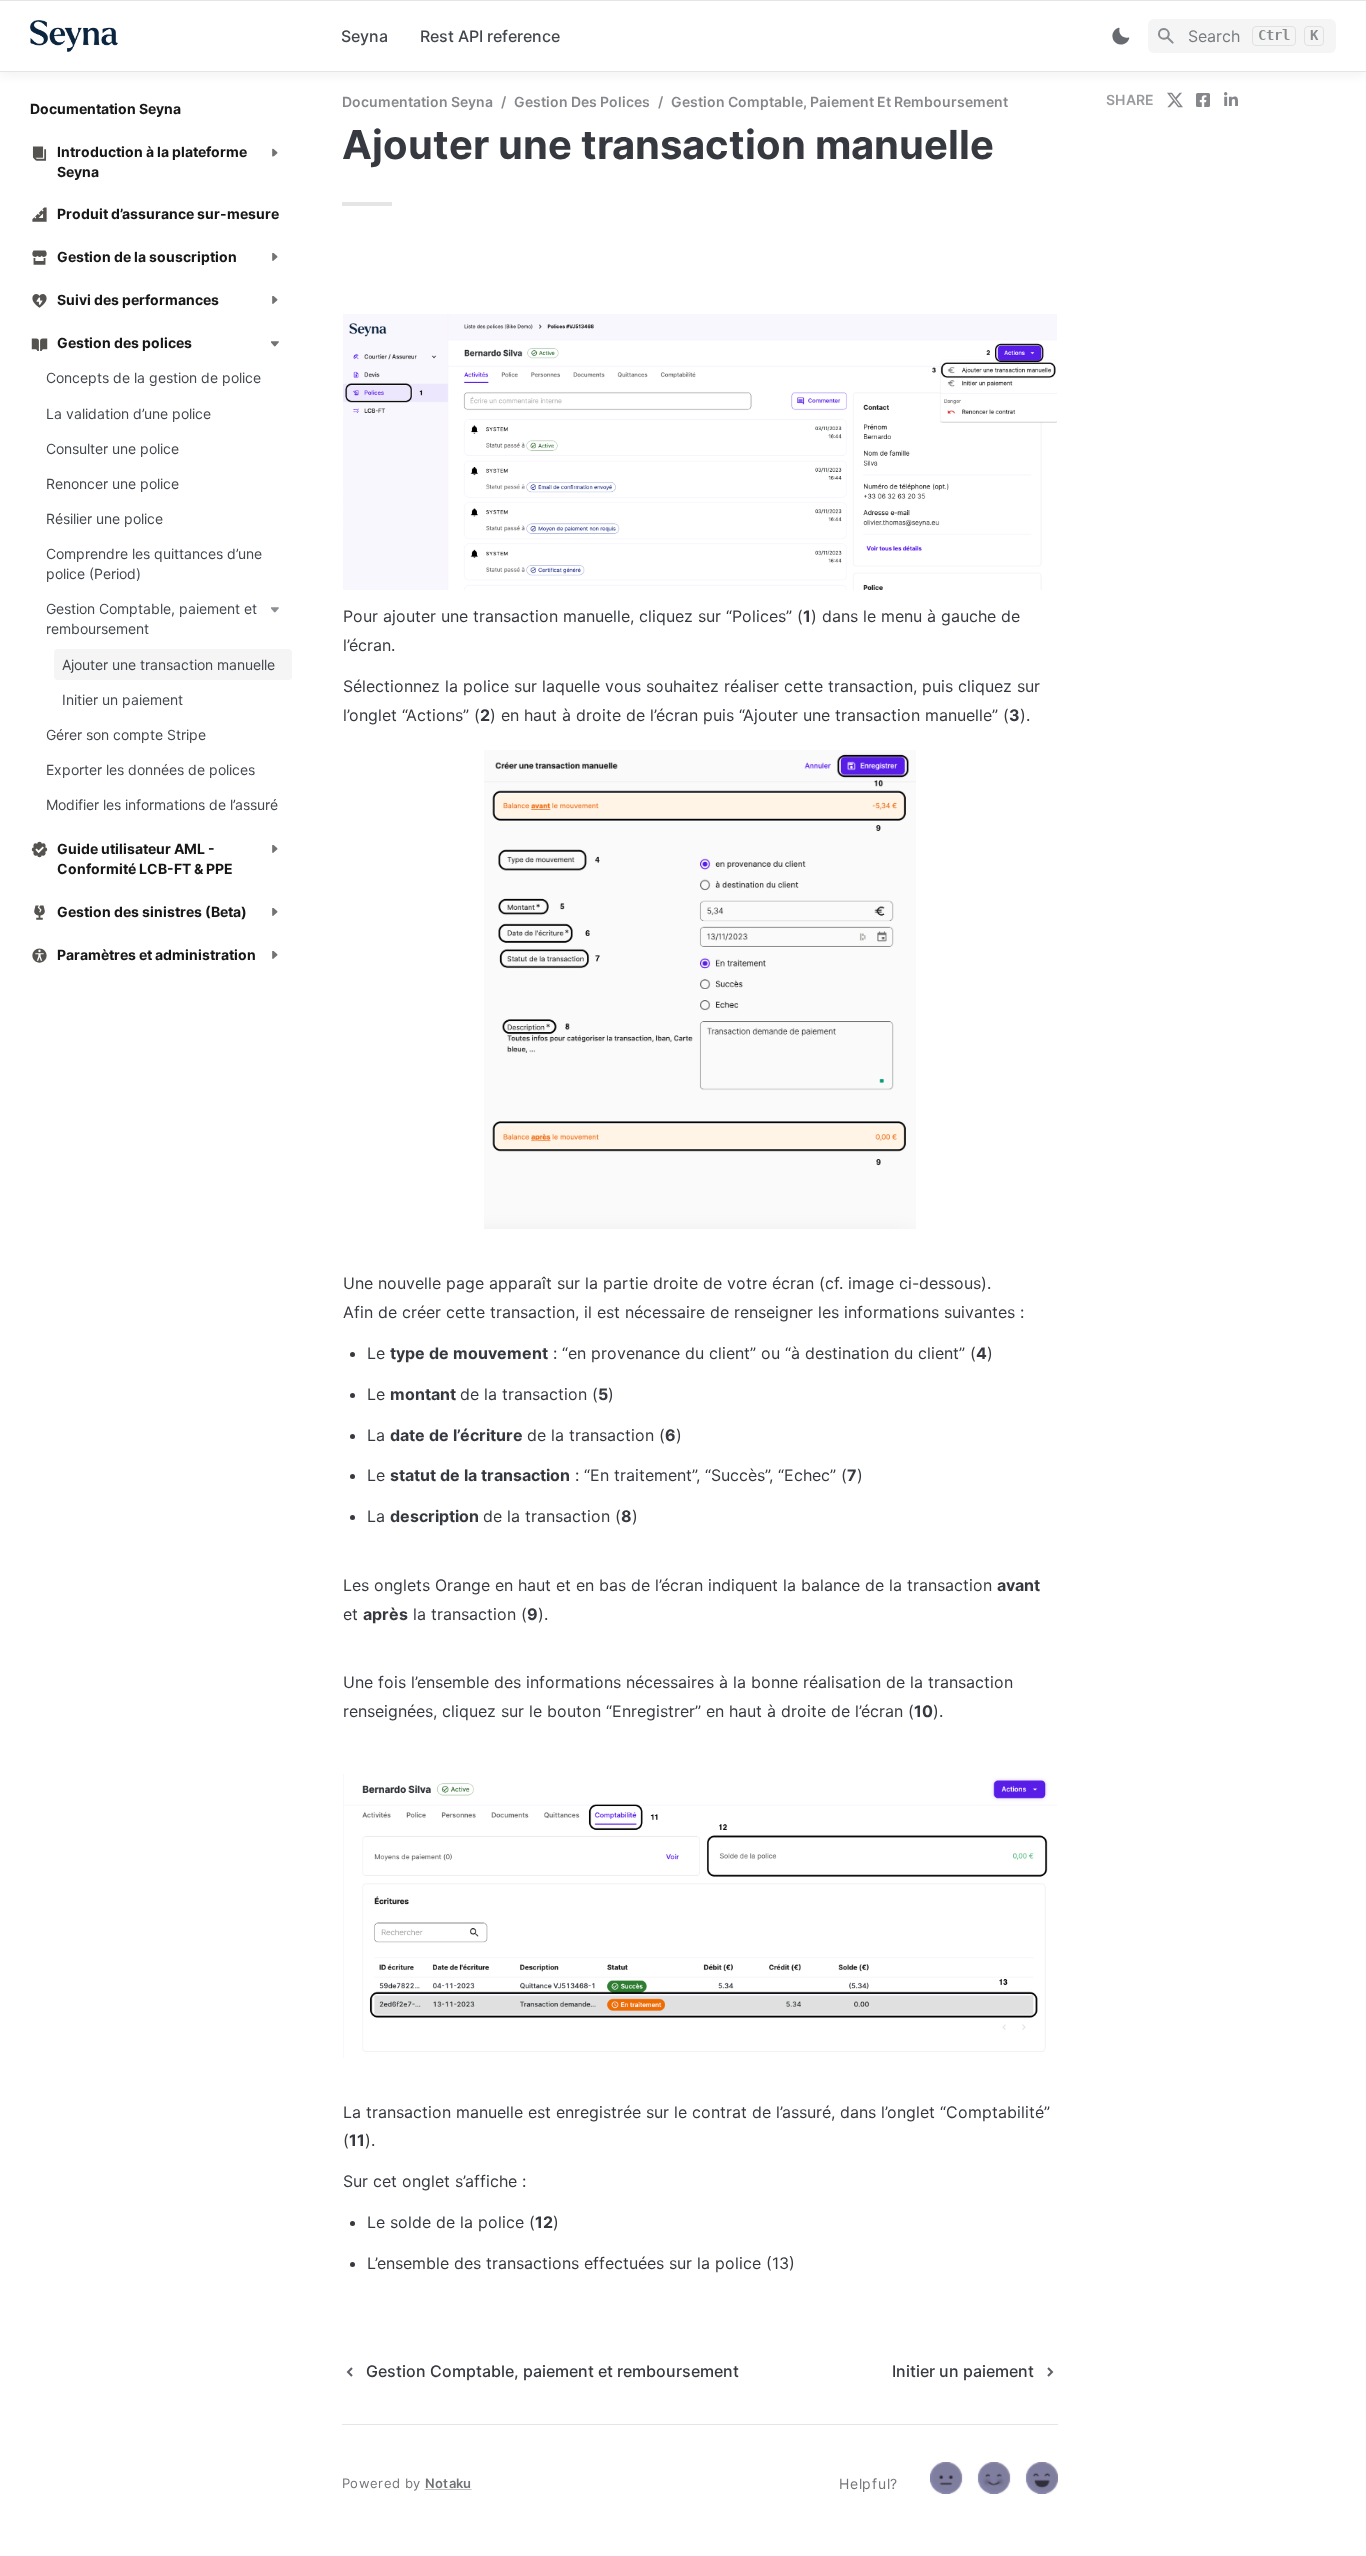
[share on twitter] (1175, 100)
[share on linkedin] (1231, 100)
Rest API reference (490, 36)
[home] (169, 36)
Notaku (448, 2483)
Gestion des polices (582, 101)
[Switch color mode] (1121, 36)
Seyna (364, 36)
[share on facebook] (1203, 100)
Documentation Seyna (417, 101)
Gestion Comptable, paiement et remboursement (839, 101)
